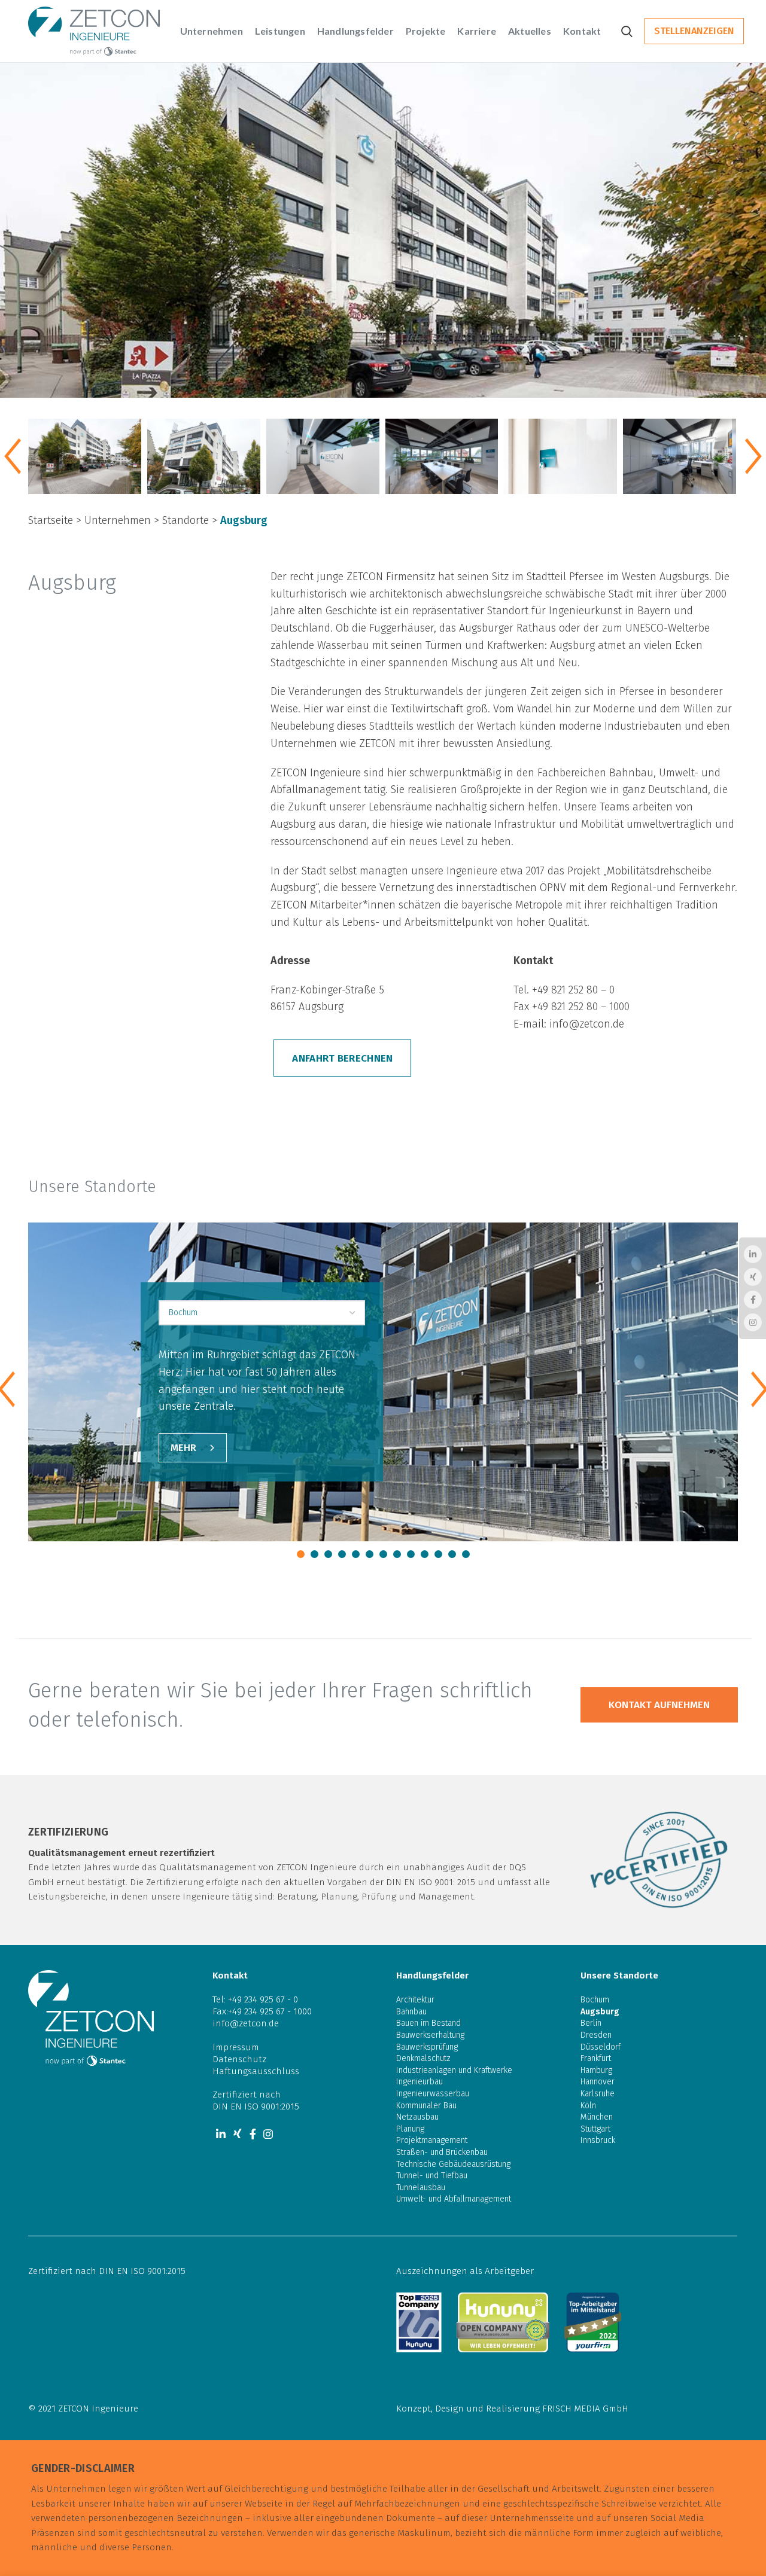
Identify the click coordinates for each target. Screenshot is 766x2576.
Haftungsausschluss (256, 2071)
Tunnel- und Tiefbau (432, 2176)
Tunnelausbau (421, 2188)
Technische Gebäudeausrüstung (453, 2164)
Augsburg (600, 2012)
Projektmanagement (432, 2140)
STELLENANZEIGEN (694, 31)
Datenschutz (239, 2059)
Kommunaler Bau (426, 2106)
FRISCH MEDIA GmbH (585, 2409)
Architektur (415, 2000)
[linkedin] (221, 2134)
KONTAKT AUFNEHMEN (659, 1705)
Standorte (186, 520)
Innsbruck (598, 2140)
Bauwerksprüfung (427, 2047)
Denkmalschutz (423, 2058)
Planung (410, 2129)
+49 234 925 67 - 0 (263, 1999)
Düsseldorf (601, 2047)
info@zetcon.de (587, 1024)
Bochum (595, 2000)
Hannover (598, 2082)
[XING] (238, 2134)
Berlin (591, 2023)
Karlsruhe (598, 2094)
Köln (588, 2106)
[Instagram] (268, 2134)
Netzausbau (417, 2117)
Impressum (236, 2047)
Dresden (596, 2035)
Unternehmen (118, 520)
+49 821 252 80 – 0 (573, 990)
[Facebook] (253, 2134)
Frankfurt (596, 2058)
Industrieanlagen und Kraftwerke (454, 2070)
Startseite (51, 520)
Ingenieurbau (420, 2082)
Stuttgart (595, 2129)
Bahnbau (411, 2012)
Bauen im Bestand (428, 2023)
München (597, 2117)
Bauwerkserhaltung (430, 2035)
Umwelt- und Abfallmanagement (454, 2199)
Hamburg (596, 2070)
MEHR (183, 1448)
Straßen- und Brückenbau (442, 2152)
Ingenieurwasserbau (433, 2094)
